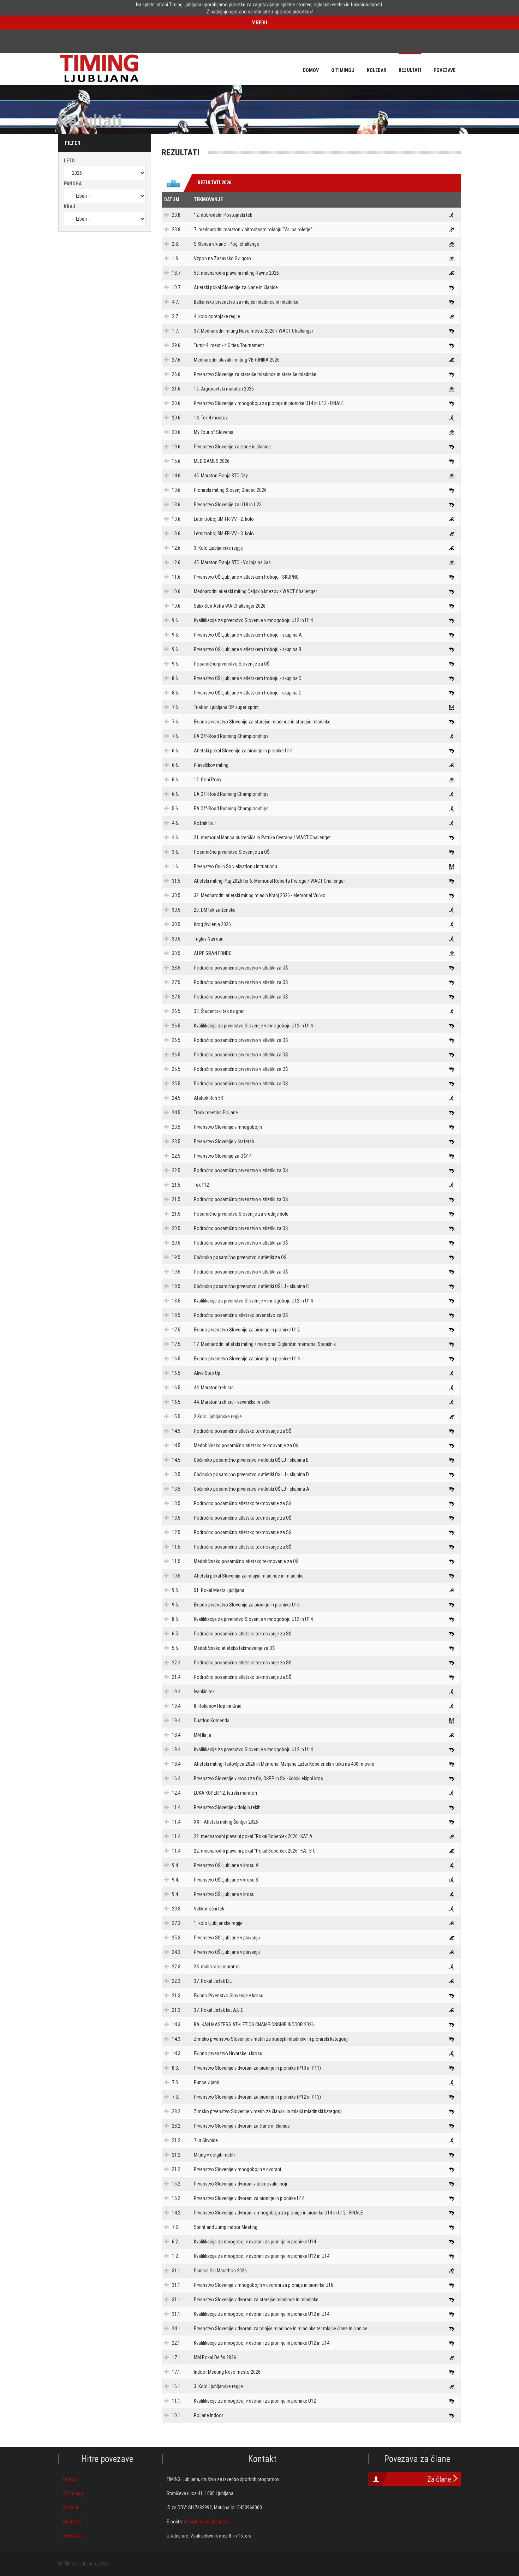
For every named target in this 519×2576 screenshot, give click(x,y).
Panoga (73, 184)
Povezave (73, 2536)
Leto (69, 161)
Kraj (70, 207)
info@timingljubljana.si (207, 2522)
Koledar (71, 2508)
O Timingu (73, 2493)
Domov (70, 2479)
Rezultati (72, 2522)
